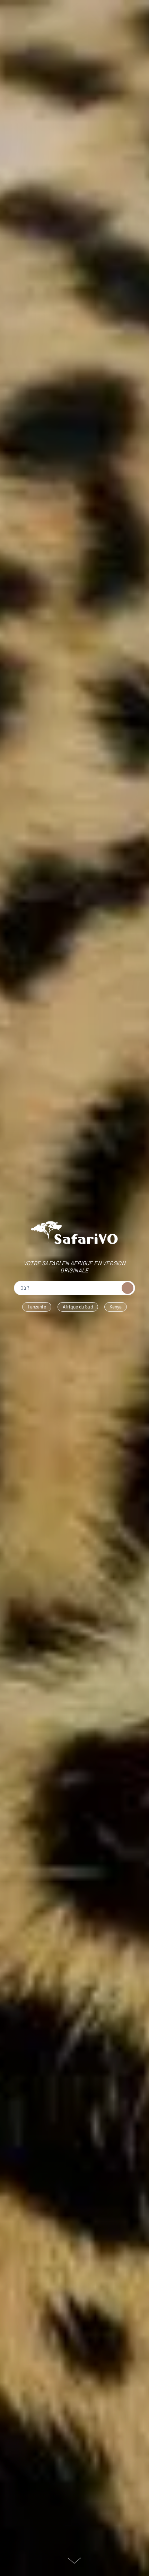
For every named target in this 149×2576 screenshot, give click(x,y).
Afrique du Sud (78, 1307)
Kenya (116, 1307)
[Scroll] (74, 2560)
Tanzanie (37, 1307)
